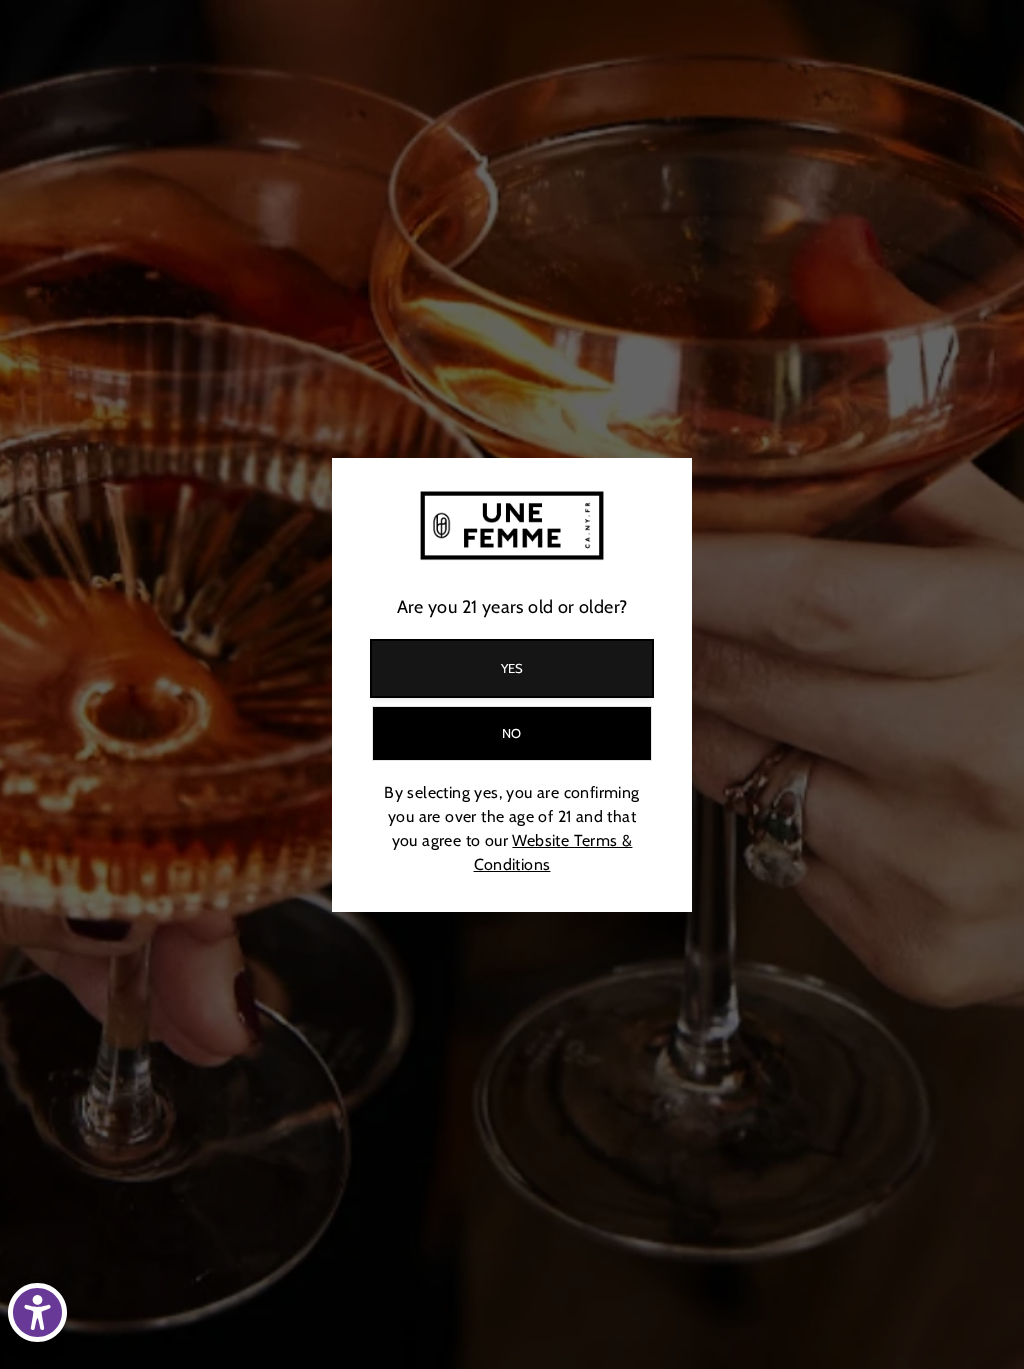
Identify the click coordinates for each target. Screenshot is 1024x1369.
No (512, 733)
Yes (512, 668)
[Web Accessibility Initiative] (37, 1312)
